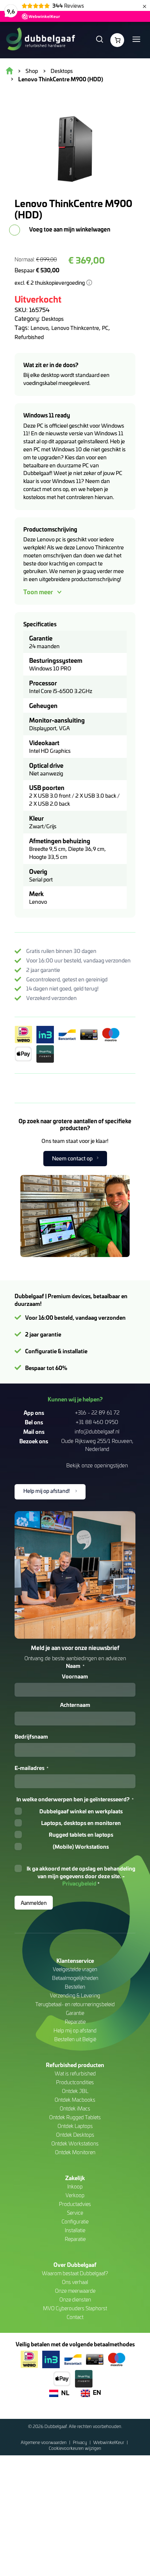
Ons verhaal (75, 2282)
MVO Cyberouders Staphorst (75, 2308)
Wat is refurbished (75, 2073)
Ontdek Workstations (75, 2143)
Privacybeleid (79, 1883)
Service (75, 2213)
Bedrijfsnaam (31, 1736)
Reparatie (75, 2022)
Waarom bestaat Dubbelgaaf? (75, 2273)
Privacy (80, 2442)
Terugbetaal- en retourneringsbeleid (75, 2004)
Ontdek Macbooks (75, 2100)
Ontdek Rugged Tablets (75, 2117)
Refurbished (29, 337)
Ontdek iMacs (75, 2108)
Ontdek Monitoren (75, 2152)
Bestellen (75, 1987)
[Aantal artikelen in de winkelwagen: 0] (117, 40)
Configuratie (75, 2221)
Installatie (75, 2230)
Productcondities (75, 2082)
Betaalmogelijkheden (75, 1978)
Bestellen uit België (75, 2039)
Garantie (75, 2013)
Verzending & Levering (75, 1995)
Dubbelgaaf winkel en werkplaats (81, 1811)
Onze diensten (75, 2299)
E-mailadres (31, 1768)
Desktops (53, 319)
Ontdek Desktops (75, 2135)
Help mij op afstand (75, 2030)
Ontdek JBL (75, 2091)
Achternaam (75, 1705)
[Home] (40, 40)
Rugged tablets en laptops (81, 1834)
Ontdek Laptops (75, 2126)
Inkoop (75, 2186)
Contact (75, 2317)
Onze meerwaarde (75, 2291)
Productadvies (75, 2204)
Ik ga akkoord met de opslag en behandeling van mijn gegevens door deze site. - (81, 1876)
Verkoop (75, 2195)
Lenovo (40, 328)
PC (105, 328)
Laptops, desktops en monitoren (81, 1823)
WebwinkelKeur (109, 2442)
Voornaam (75, 1676)
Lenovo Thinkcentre (75, 328)
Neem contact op (72, 1158)
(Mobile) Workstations (81, 1847)
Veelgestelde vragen (75, 1969)
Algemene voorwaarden (44, 2442)
